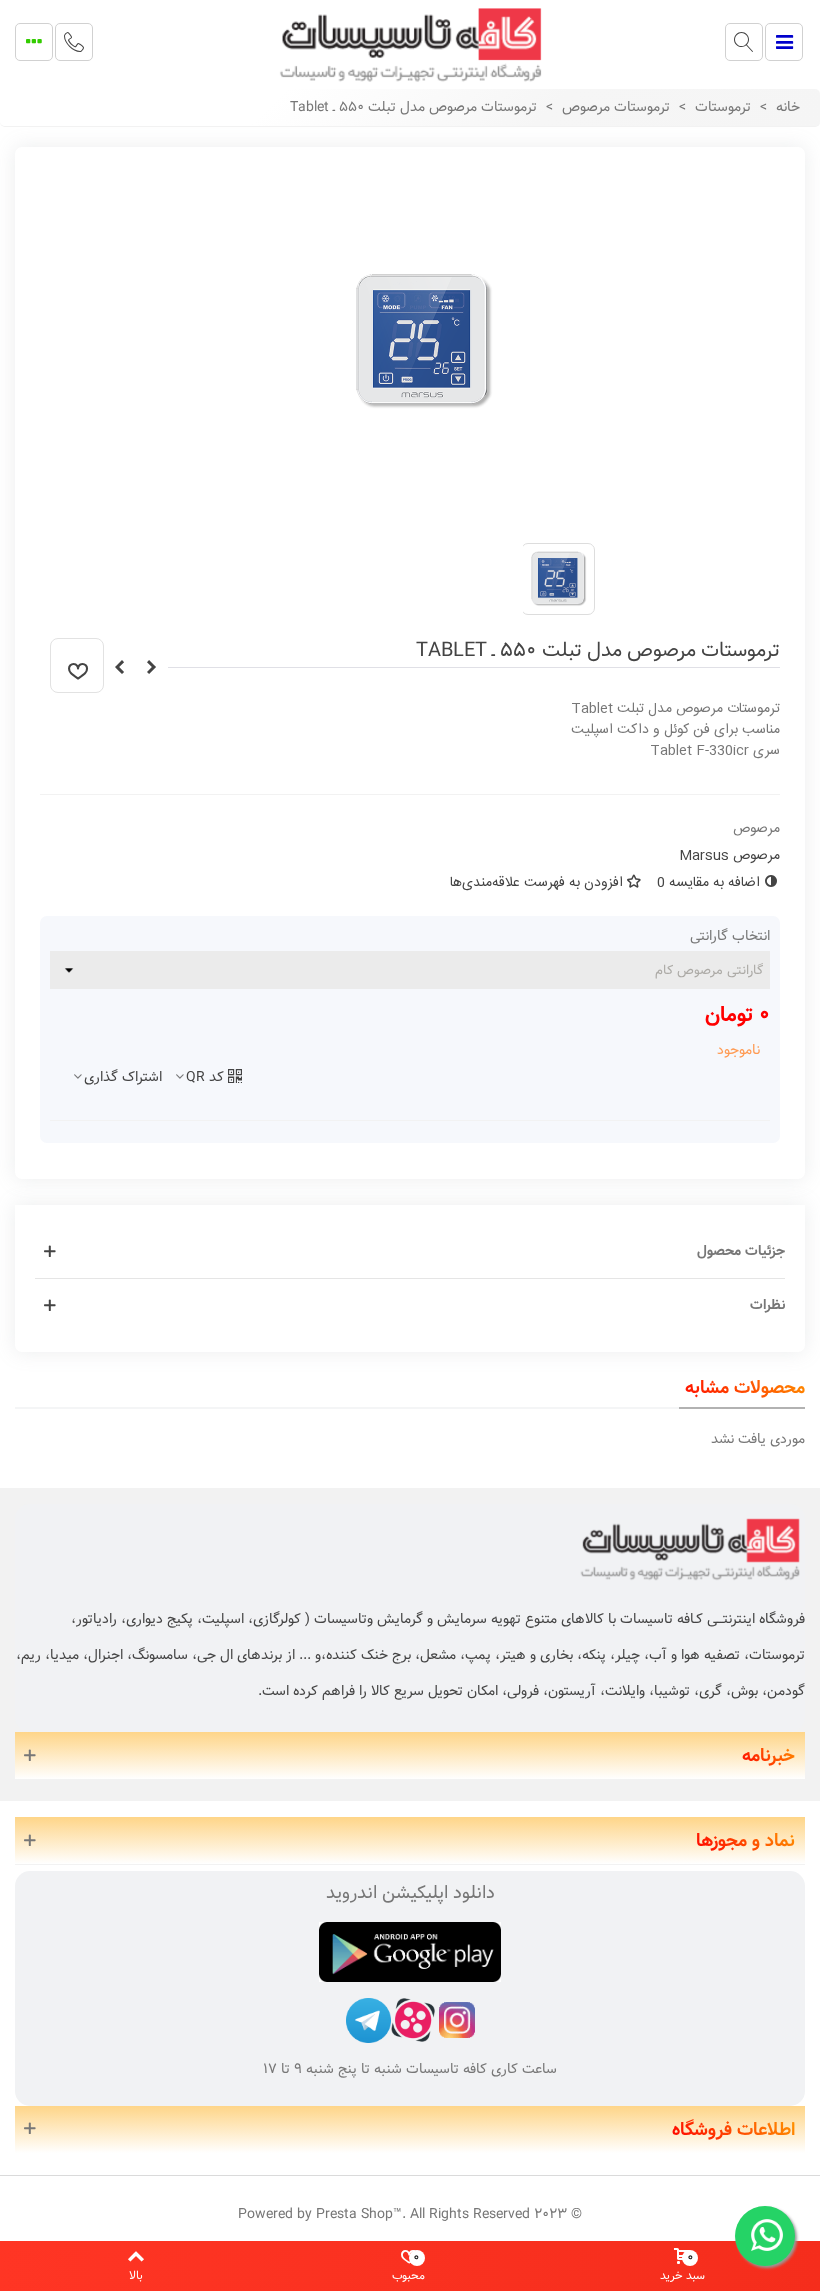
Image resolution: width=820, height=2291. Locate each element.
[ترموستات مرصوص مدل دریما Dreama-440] (119, 668)
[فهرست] (784, 42)
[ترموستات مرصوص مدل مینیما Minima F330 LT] (151, 668)
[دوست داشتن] (77, 665)
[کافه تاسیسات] (410, 42)
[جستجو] (744, 42)
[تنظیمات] (34, 42)
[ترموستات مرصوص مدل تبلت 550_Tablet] (425, 516)
